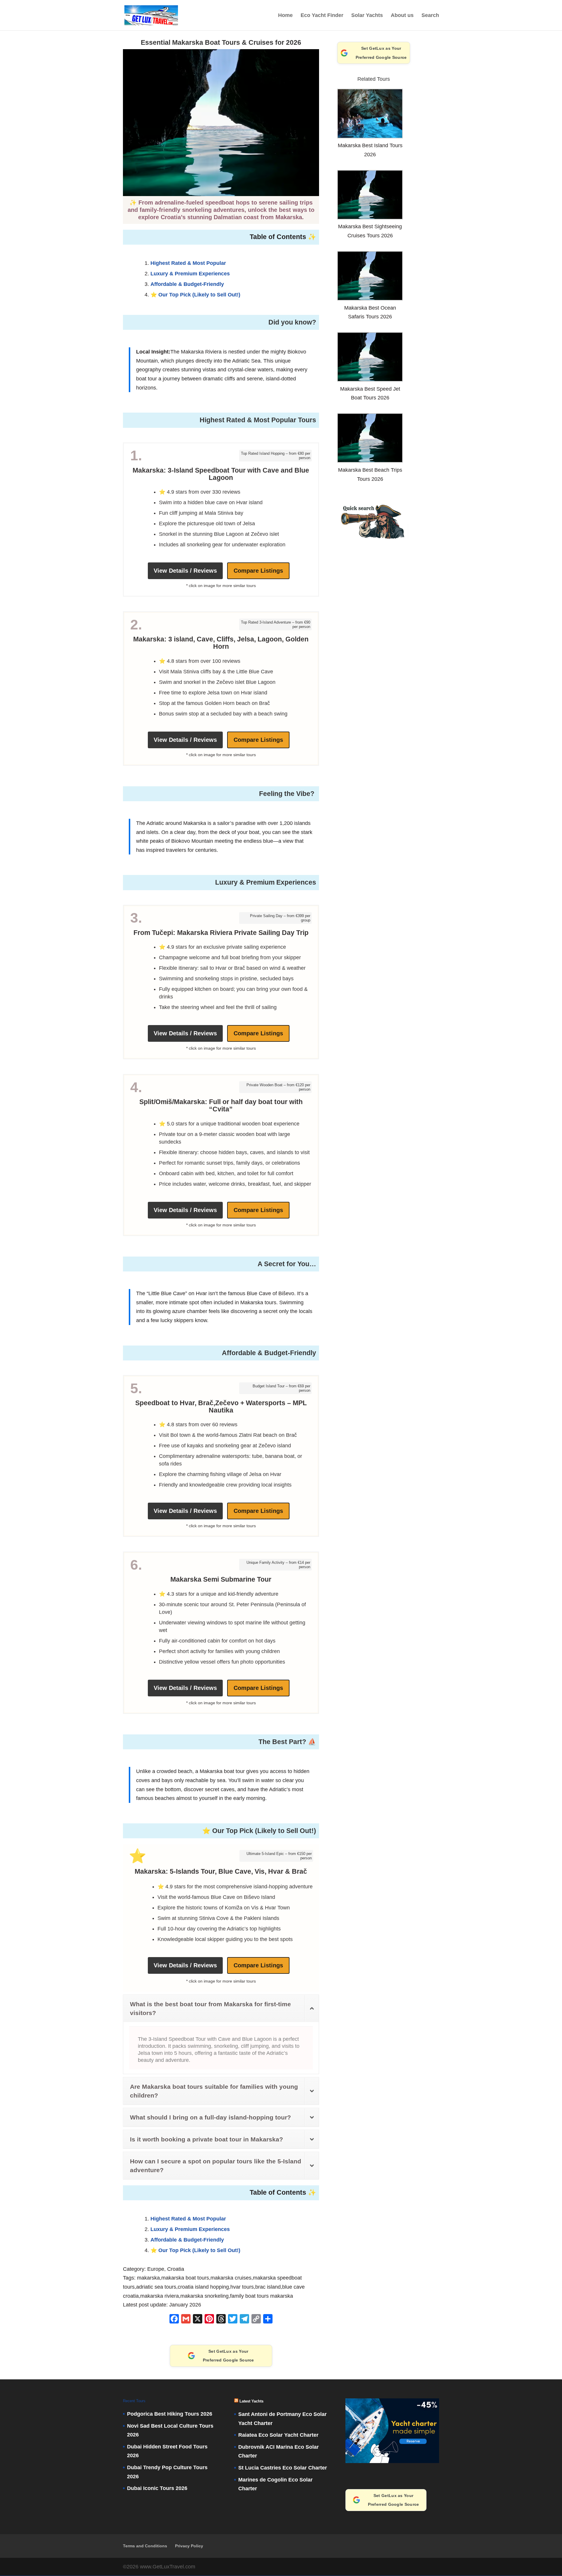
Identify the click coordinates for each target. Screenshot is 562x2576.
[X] (198, 2320)
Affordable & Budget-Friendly (187, 284)
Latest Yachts (251, 2401)
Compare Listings (258, 571)
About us (402, 15)
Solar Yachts (367, 15)
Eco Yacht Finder (322, 15)
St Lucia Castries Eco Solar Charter (283, 2468)
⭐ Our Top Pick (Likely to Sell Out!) (195, 295)
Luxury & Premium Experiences (190, 274)
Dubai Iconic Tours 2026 (157, 2488)
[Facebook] (174, 2320)
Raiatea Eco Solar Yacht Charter (278, 2435)
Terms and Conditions (145, 2546)
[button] (374, 540)
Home (285, 15)
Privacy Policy (189, 2546)
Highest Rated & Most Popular (188, 263)
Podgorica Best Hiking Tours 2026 (170, 2414)
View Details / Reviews (185, 571)
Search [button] (430, 15)
